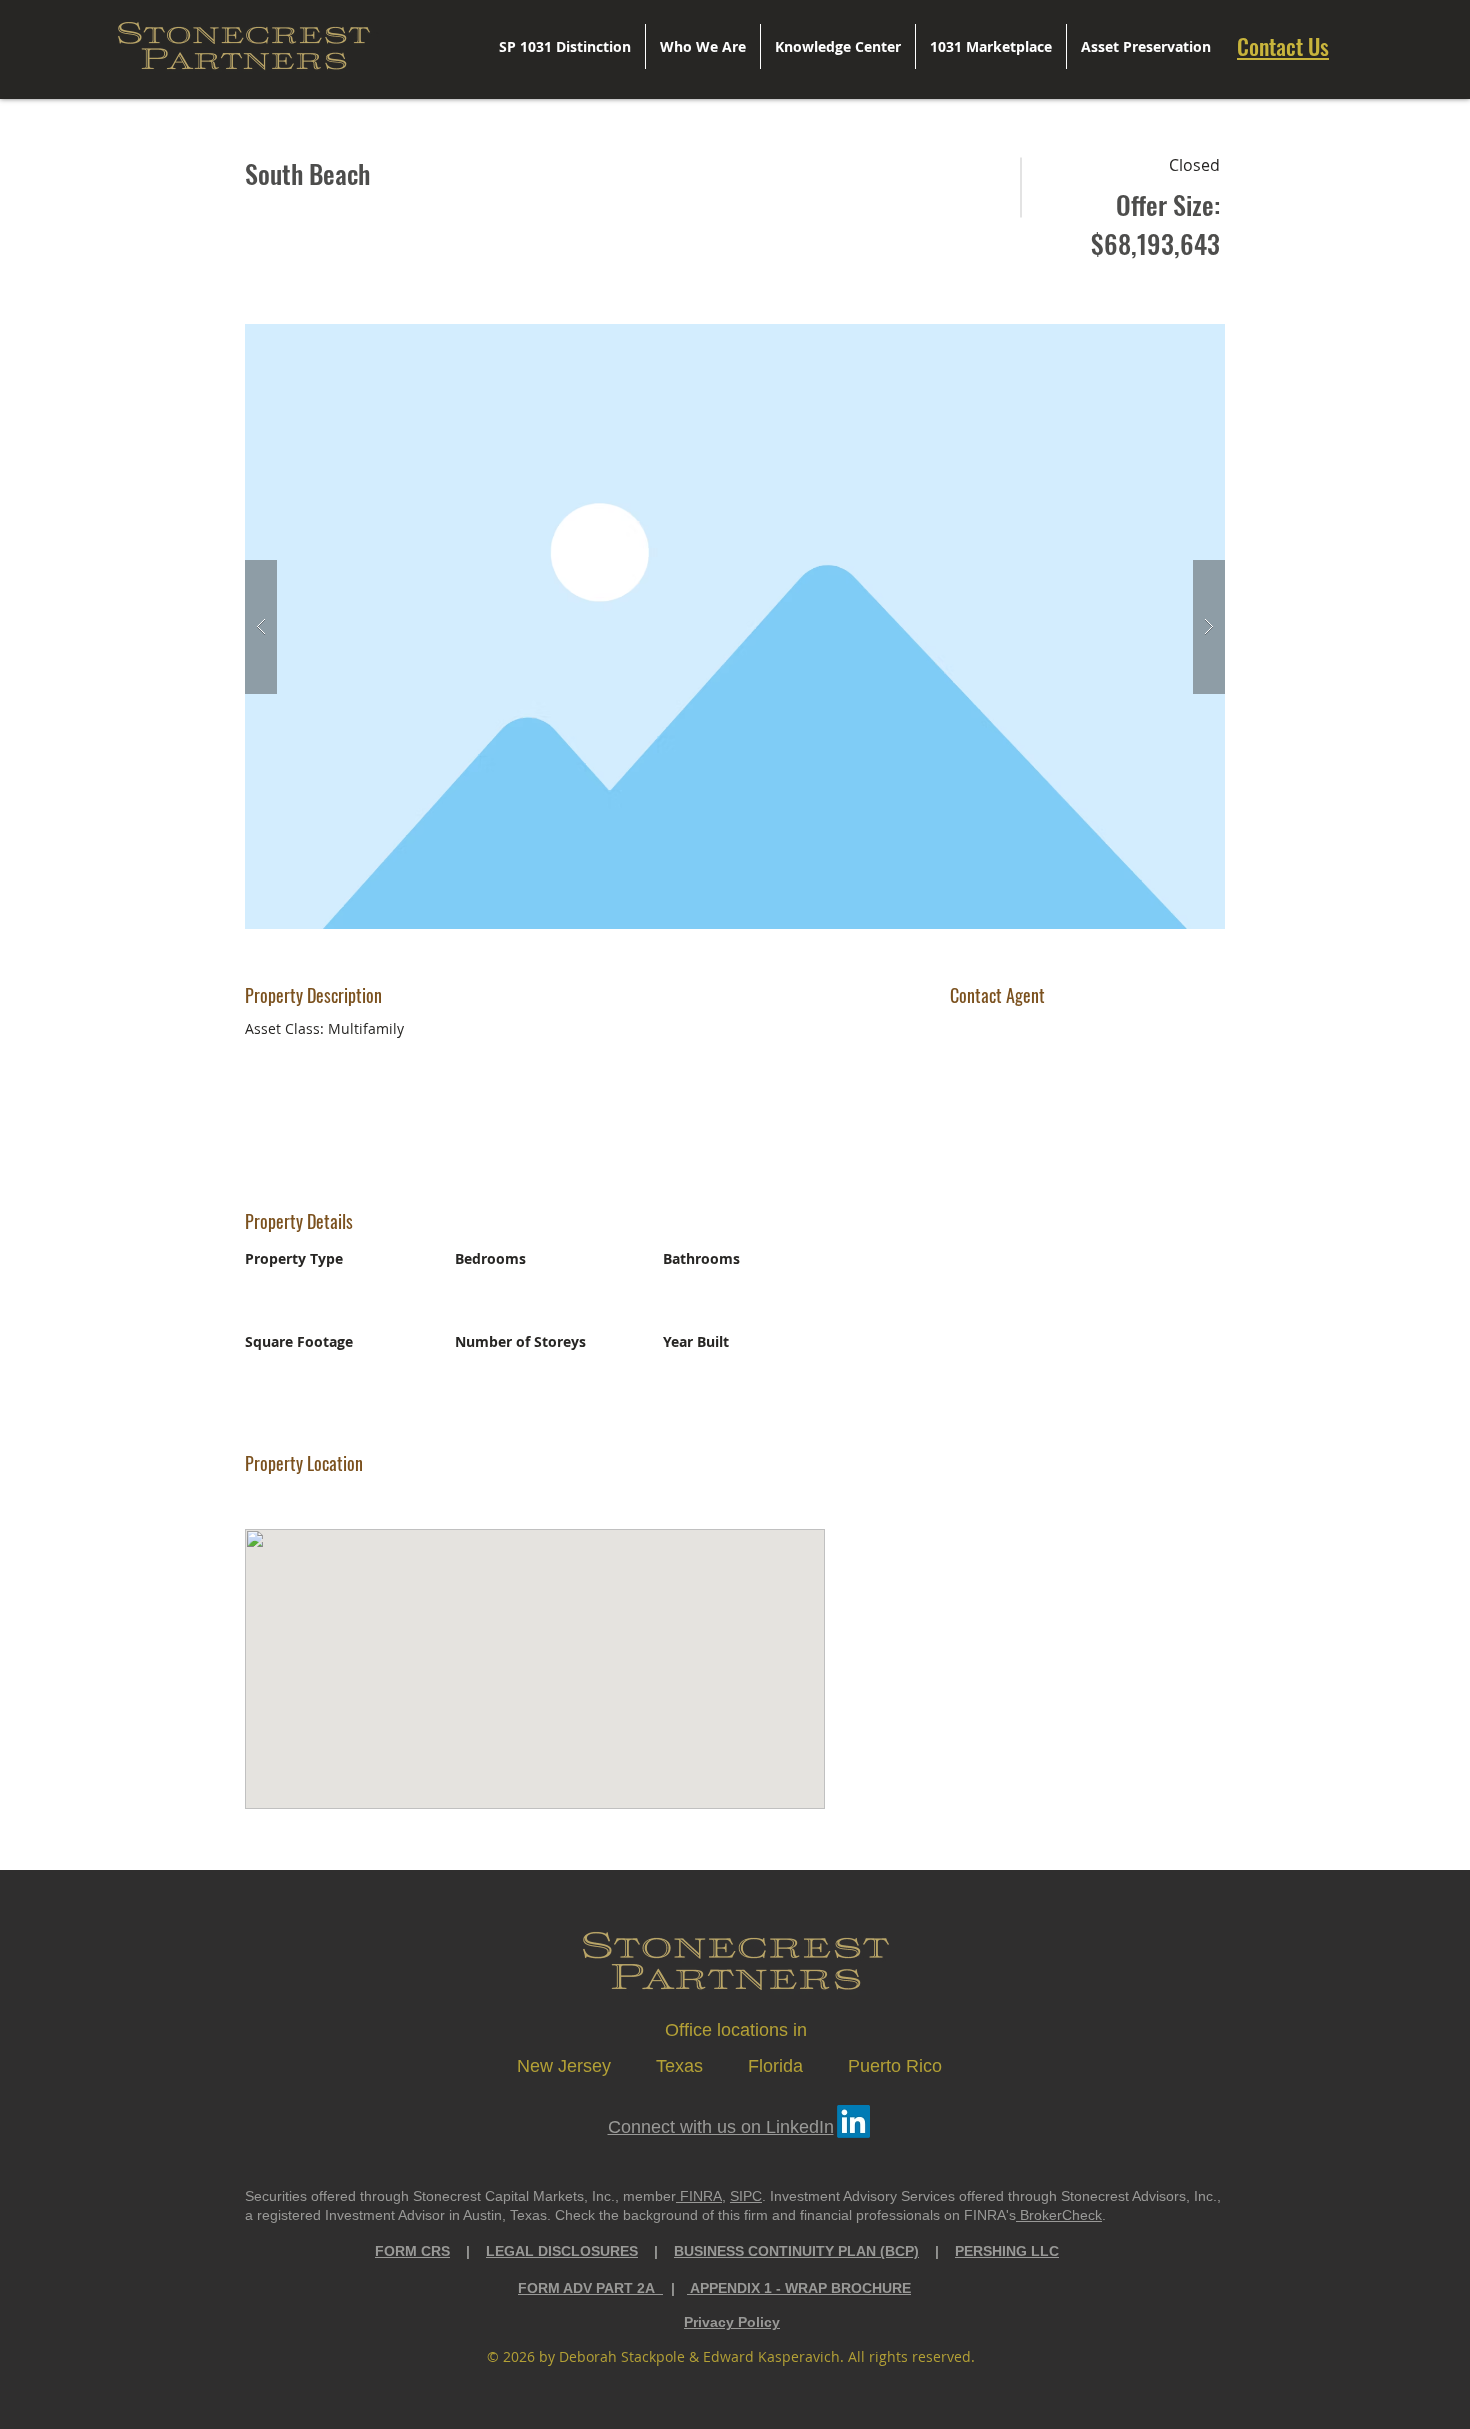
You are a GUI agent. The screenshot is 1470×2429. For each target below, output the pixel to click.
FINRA (699, 2196)
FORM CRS (412, 2251)
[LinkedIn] (853, 2121)
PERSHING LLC (1007, 2251)
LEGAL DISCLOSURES (562, 2251)
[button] (735, 626)
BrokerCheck (1059, 2215)
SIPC (746, 2196)
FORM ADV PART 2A (590, 2288)
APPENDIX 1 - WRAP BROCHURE (799, 2288)
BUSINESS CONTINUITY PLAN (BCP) (796, 2251)
